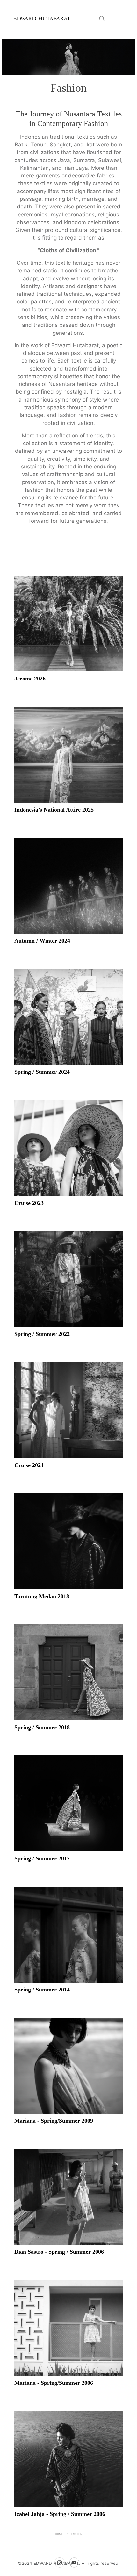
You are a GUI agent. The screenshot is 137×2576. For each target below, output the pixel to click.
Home (59, 2534)
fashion (77, 2534)
